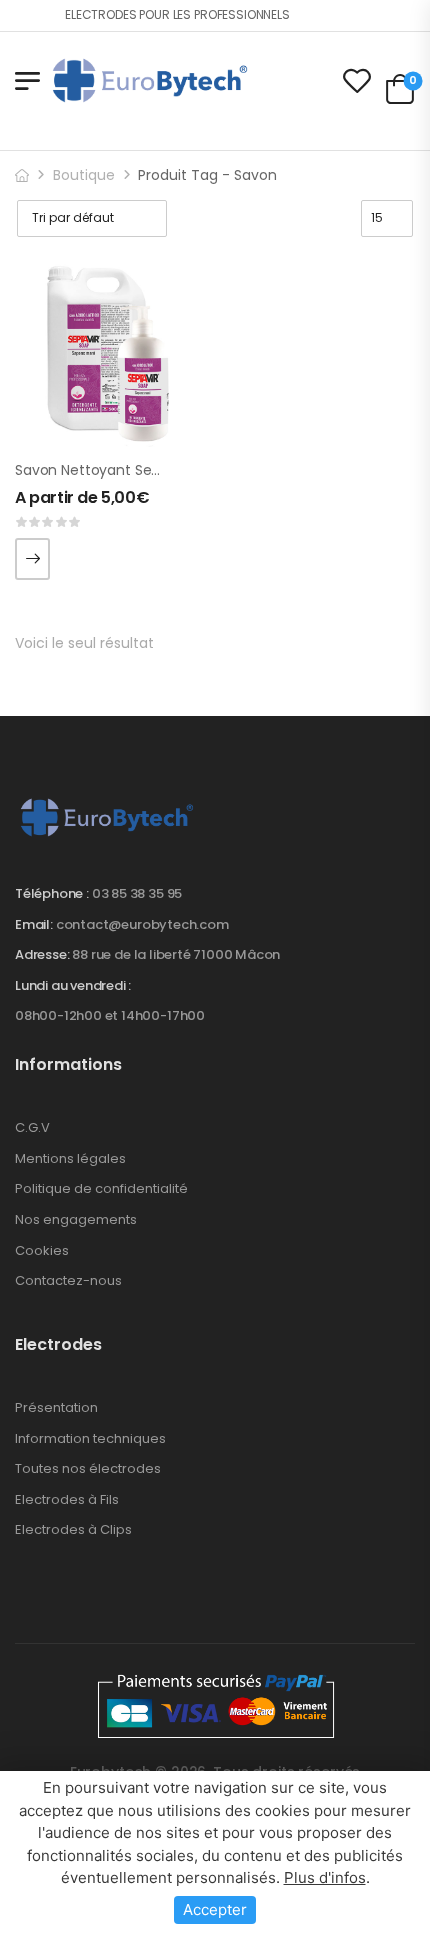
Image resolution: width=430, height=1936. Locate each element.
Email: (34, 924)
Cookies (42, 1250)
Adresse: (42, 954)
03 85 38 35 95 (137, 893)
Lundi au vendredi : (73, 986)
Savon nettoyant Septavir (103, 470)
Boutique (84, 175)
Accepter (215, 1909)
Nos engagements (76, 1219)
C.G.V (32, 1127)
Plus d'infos (325, 1877)
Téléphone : (52, 893)
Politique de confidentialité (101, 1188)
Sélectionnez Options (32, 559)
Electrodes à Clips (73, 1529)
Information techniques (90, 1438)
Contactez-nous (68, 1280)
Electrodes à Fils (67, 1499)
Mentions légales (70, 1158)
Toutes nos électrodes (88, 1468)
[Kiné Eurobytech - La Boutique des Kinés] (150, 80)
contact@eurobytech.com (142, 924)
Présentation (56, 1407)
